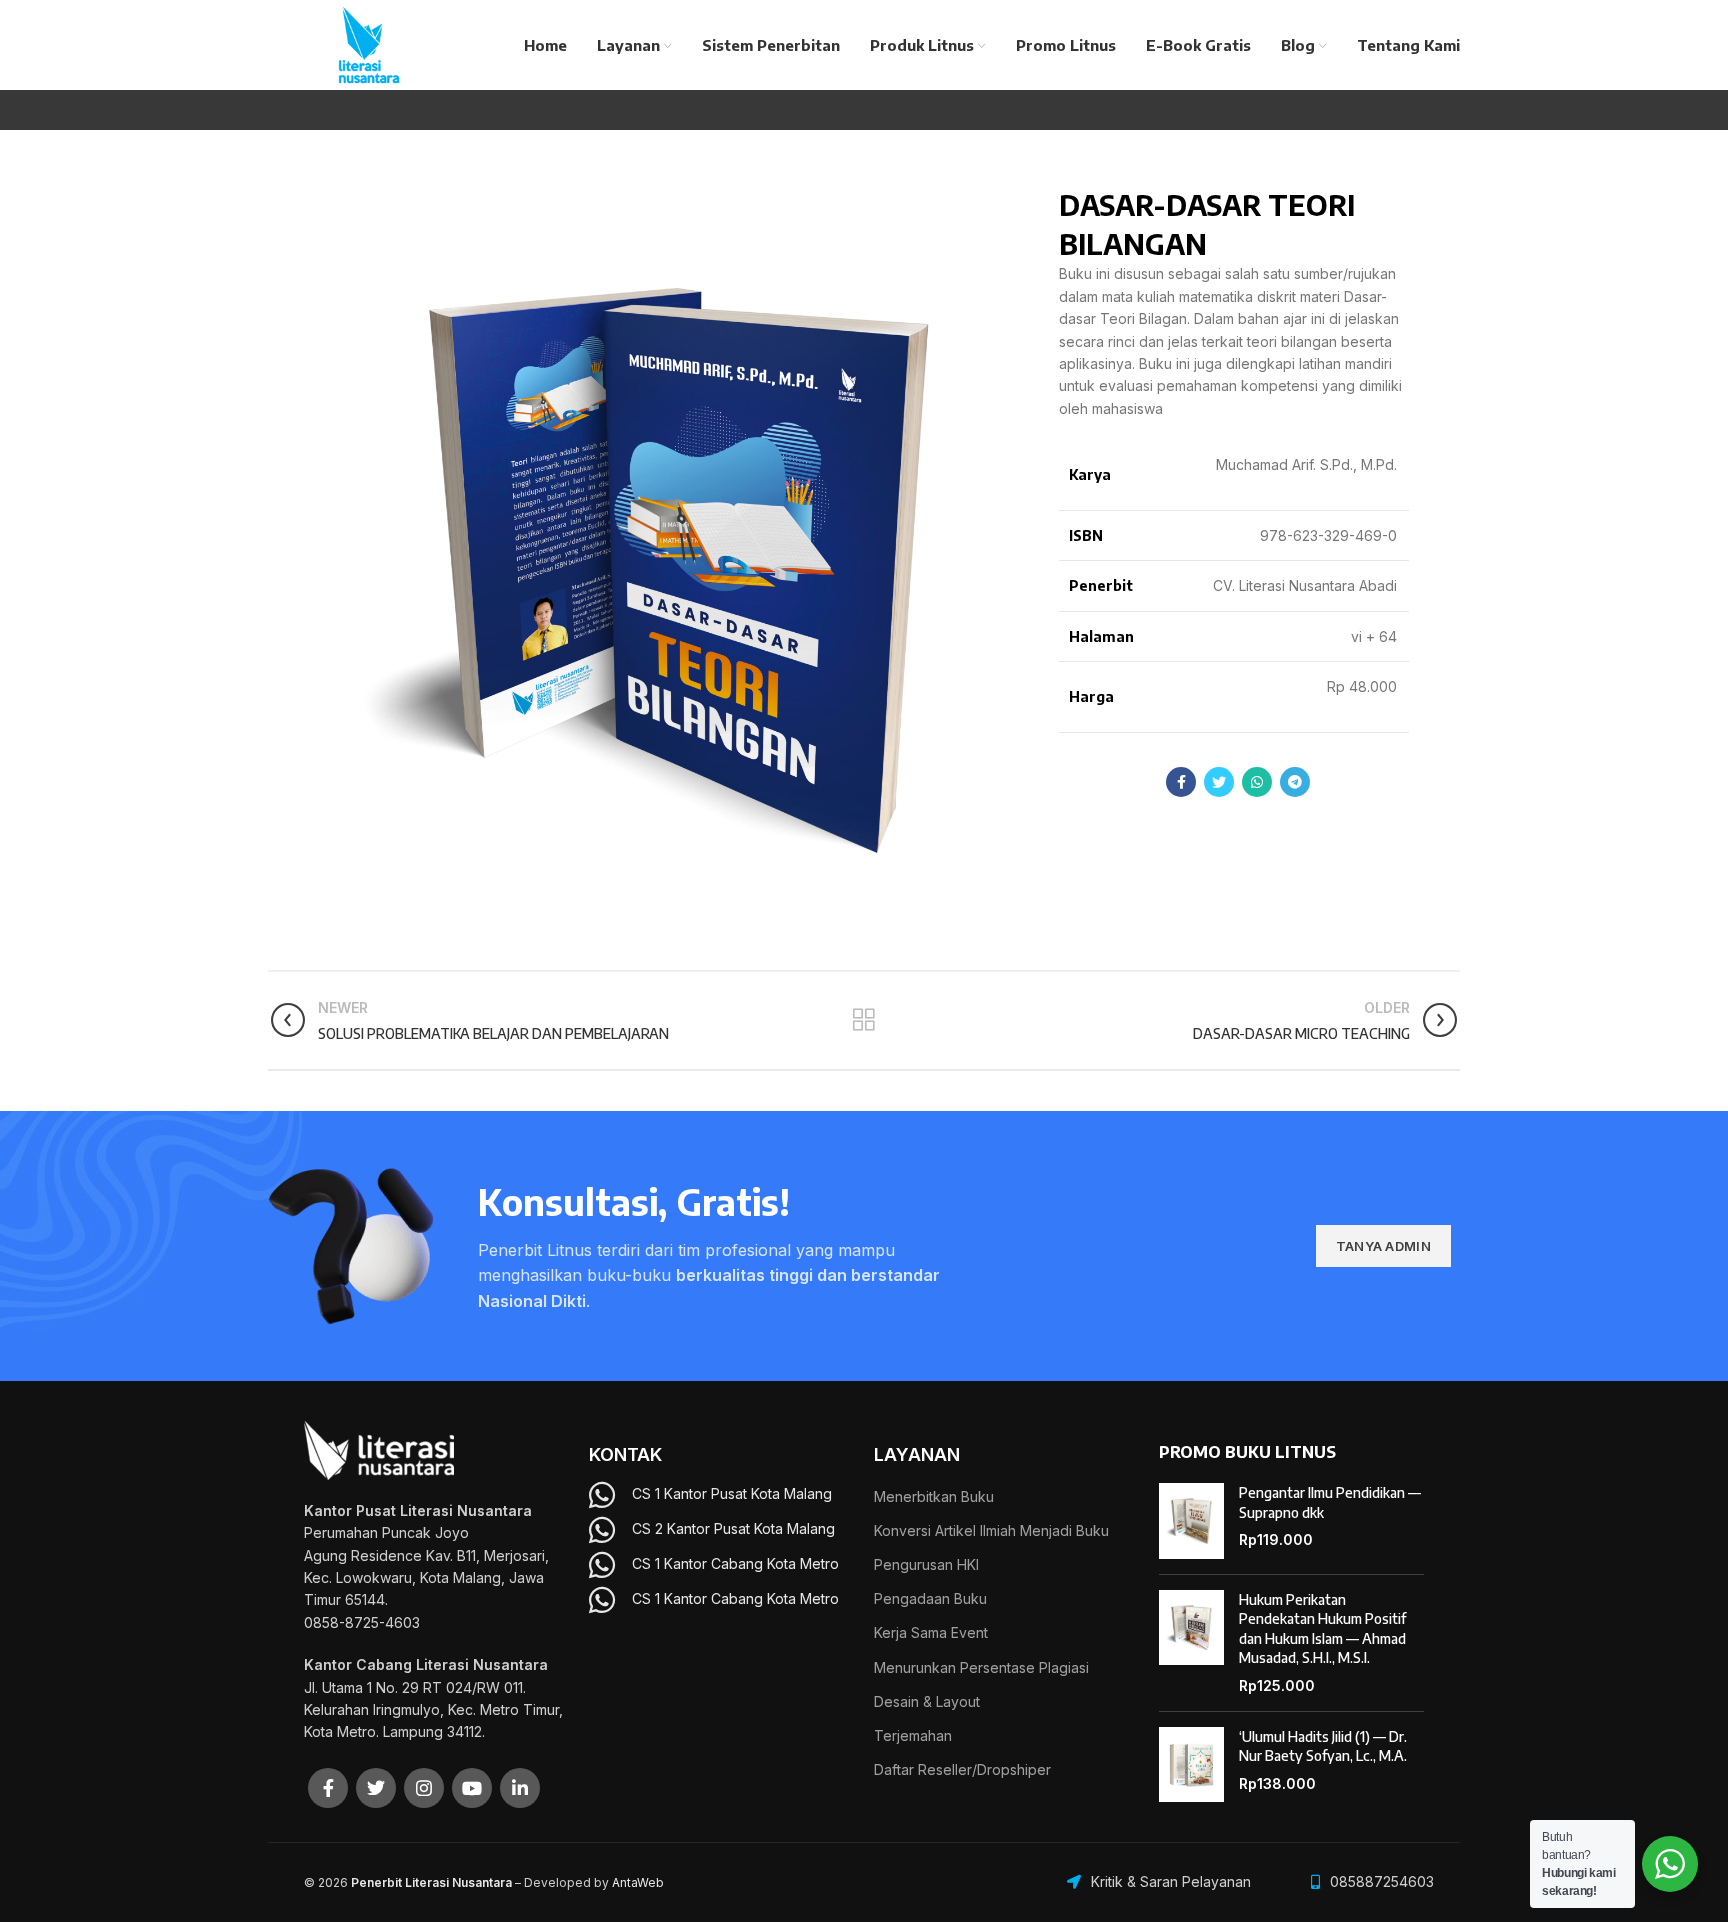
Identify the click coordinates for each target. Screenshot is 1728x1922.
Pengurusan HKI (926, 1564)
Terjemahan (913, 1735)
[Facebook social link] (1181, 782)
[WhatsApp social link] (1257, 782)
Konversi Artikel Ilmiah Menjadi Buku (991, 1530)
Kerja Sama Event (931, 1632)
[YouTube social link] (472, 1788)
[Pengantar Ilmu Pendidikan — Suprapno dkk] (1191, 1521)
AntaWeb (638, 1882)
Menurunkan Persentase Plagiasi (981, 1667)
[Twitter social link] (1219, 782)
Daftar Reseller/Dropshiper (962, 1769)
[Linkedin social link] (520, 1788)
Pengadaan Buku (930, 1598)
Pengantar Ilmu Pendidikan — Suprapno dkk (1330, 1502)
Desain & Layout (927, 1701)
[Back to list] (864, 1020)
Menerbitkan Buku (934, 1496)
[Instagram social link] (424, 1788)
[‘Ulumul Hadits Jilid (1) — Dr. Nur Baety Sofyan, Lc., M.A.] (1191, 1765)
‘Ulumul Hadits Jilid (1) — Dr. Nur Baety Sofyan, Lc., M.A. (1323, 1746)
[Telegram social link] (1295, 782)
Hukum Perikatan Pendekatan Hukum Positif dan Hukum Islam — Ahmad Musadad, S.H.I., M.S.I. (1322, 1629)
